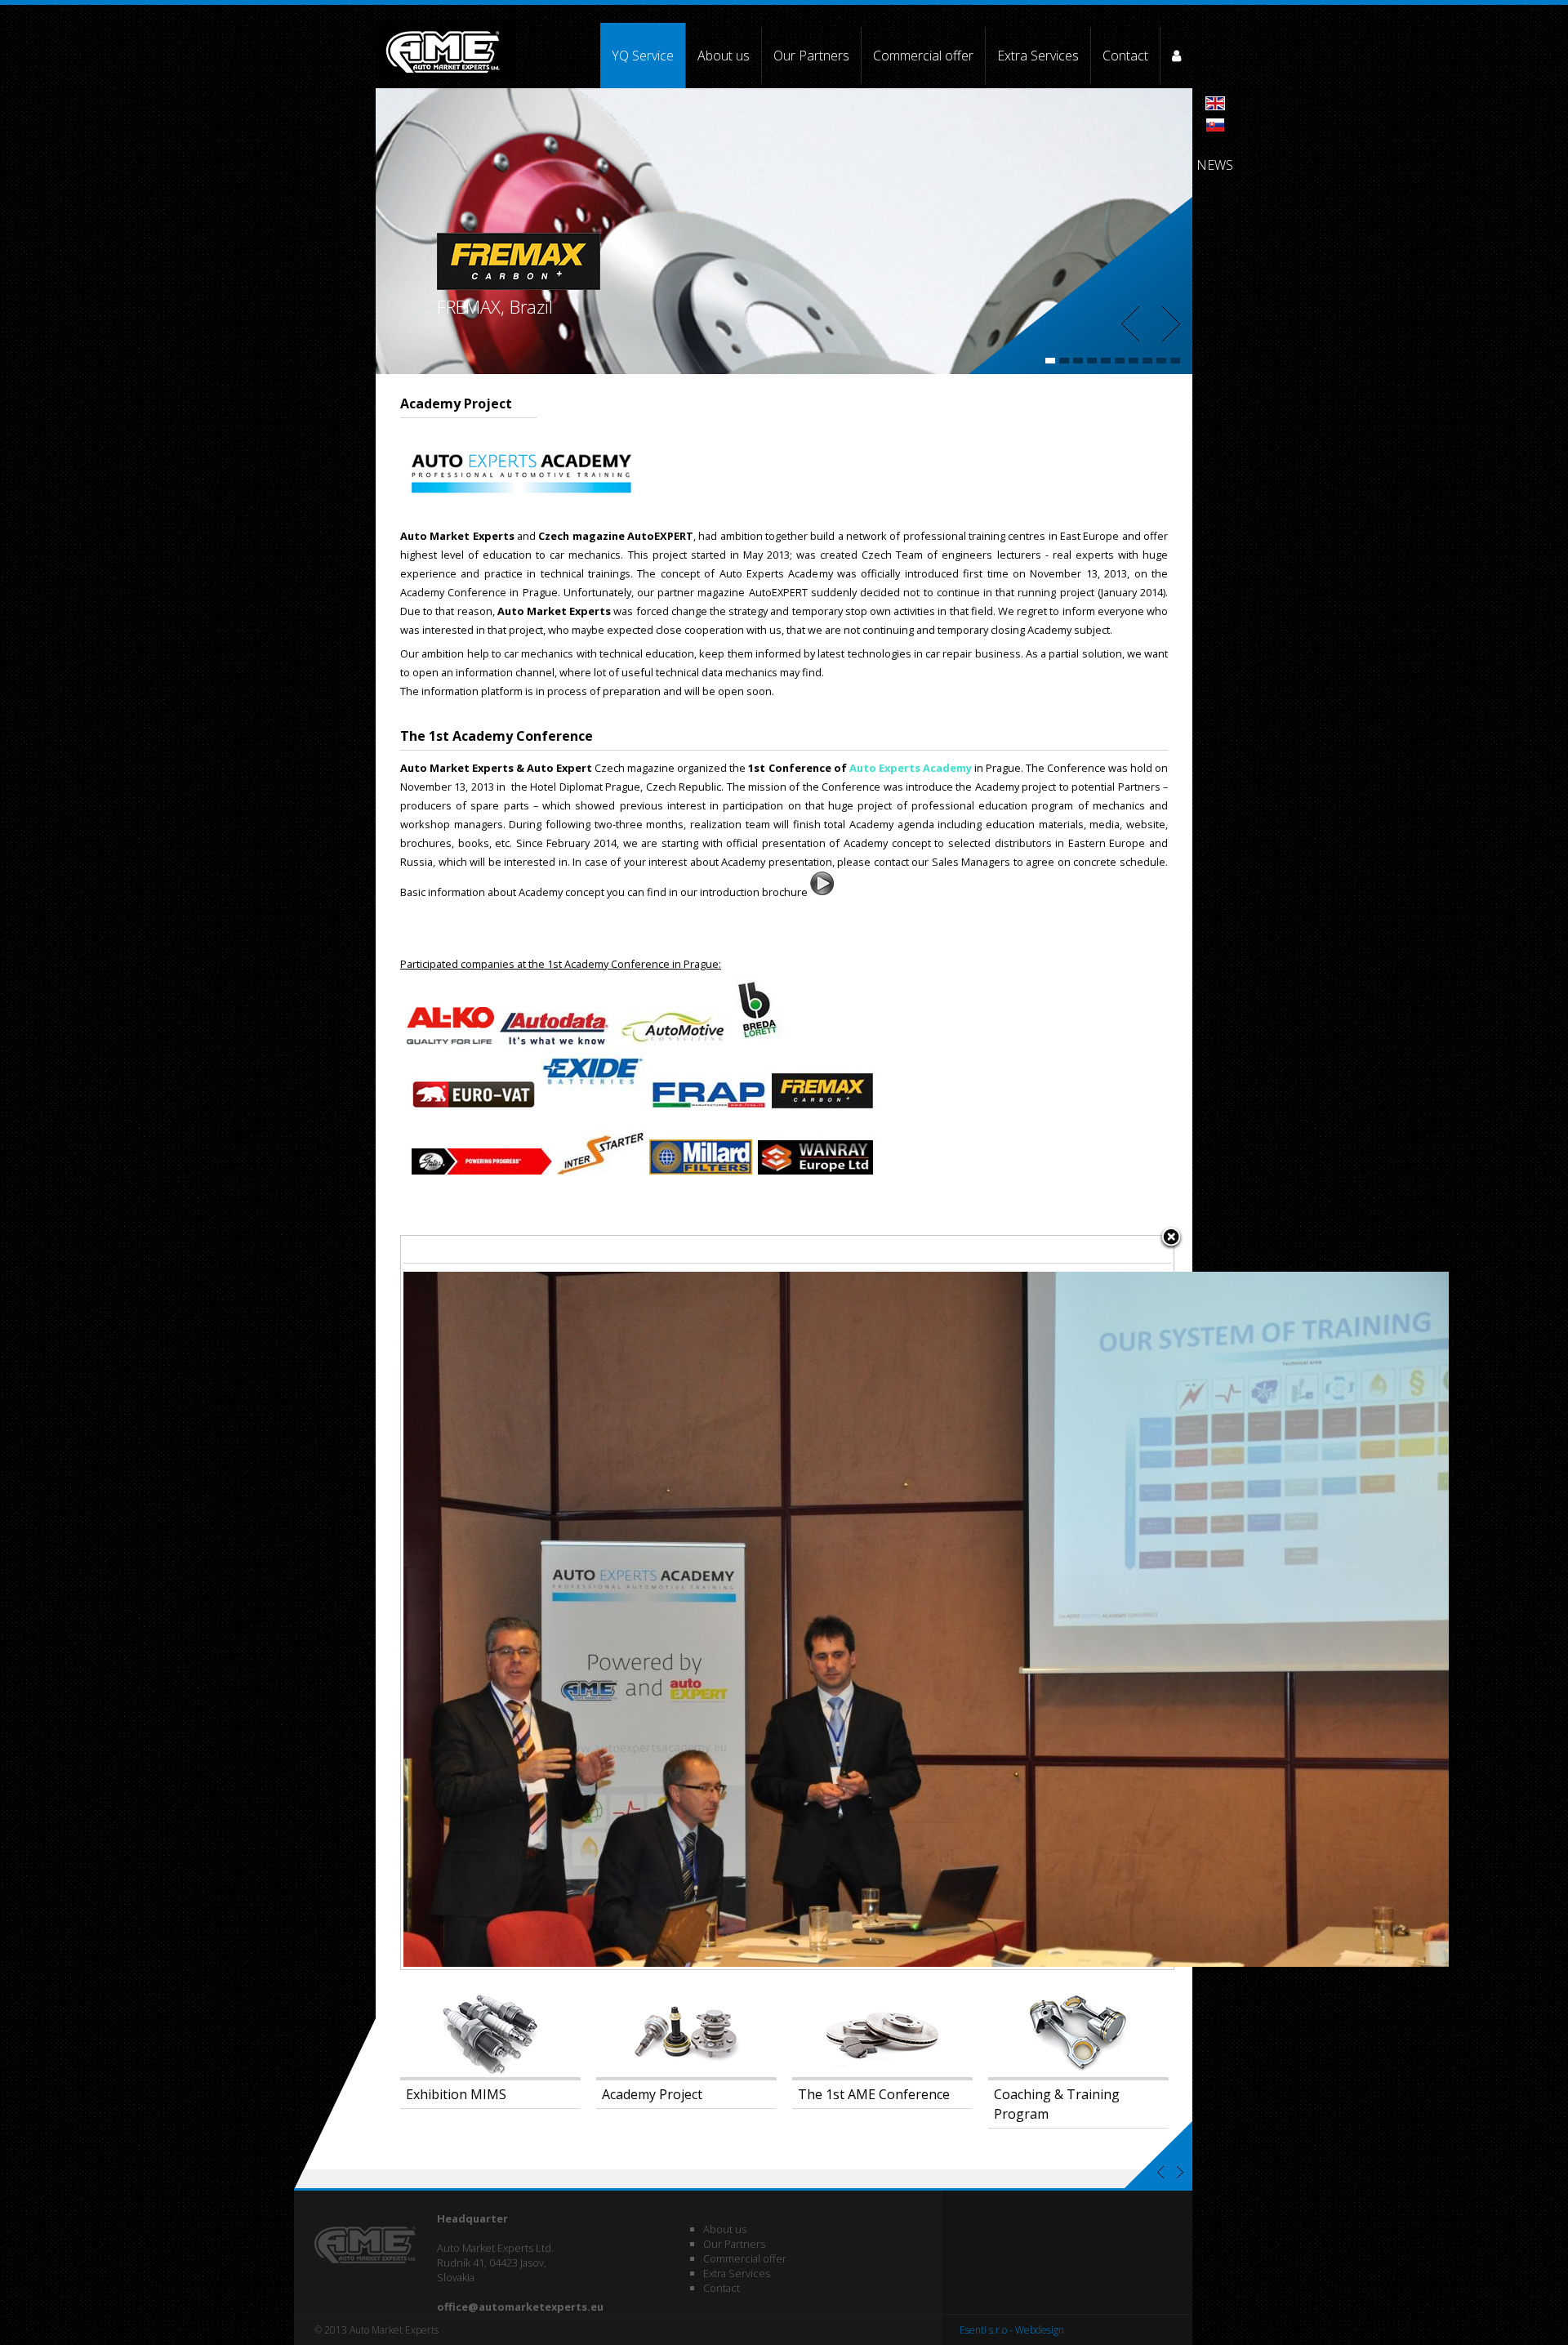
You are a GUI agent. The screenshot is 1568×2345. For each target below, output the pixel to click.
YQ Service (643, 56)
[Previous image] (536, 1603)
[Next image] (1038, 1603)
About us (724, 56)
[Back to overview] (1171, 1238)
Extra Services (1038, 56)
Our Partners (811, 56)
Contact (1125, 56)
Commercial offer (923, 56)
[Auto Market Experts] (446, 56)
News (1215, 165)
